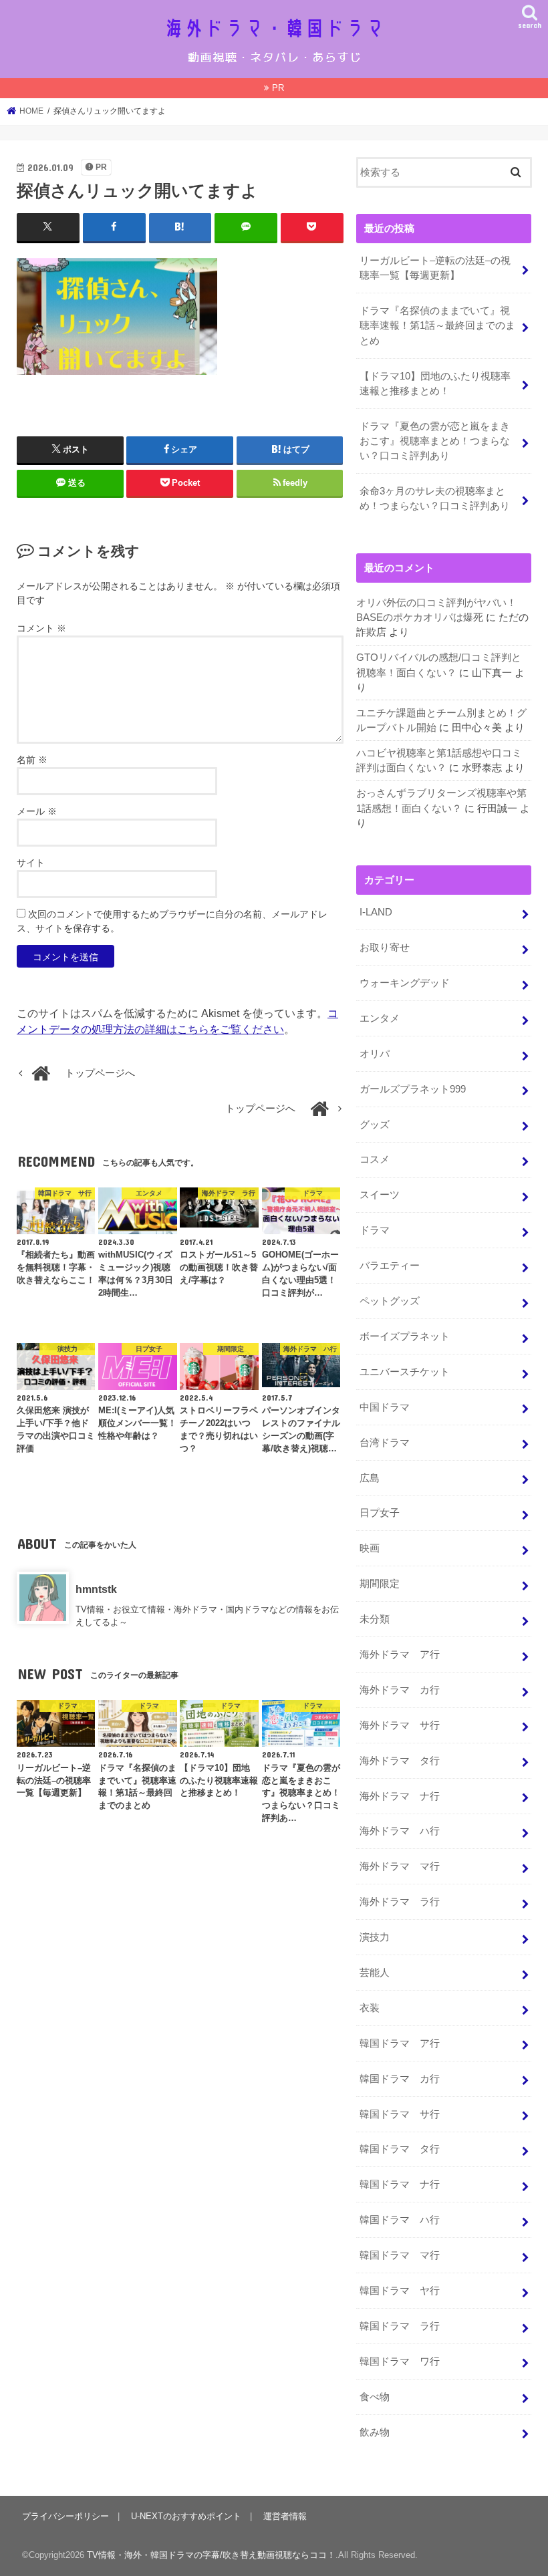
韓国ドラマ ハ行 (400, 2220)
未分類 (375, 1619)
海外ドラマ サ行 (400, 1725)
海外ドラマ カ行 (400, 1690)
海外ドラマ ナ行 (400, 1796)
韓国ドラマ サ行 (400, 2114)
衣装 (370, 2008)
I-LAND (376, 912)
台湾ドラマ (385, 1443)
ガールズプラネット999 (413, 1089)
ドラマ (375, 1230)
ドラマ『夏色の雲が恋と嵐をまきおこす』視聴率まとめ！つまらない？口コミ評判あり (435, 441)
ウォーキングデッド (405, 983)
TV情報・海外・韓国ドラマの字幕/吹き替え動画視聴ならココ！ (211, 2555)
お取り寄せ (385, 948)
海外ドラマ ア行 (400, 1655)
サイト (31, 863)
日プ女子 (380, 1513)
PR (278, 88)
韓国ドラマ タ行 (400, 2149)
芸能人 (375, 1973)
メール (37, 811)
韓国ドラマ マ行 (400, 2255)
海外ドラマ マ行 (400, 1866)
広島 (370, 1478)
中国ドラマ (385, 1407)
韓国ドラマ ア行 (400, 2043)
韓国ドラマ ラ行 (400, 2326)
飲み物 (375, 2432)
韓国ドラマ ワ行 (400, 2362)
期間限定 (380, 1584)
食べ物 (375, 2397)
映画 (370, 1548)
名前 (32, 760)
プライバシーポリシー (65, 2516)
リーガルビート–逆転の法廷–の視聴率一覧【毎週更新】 (435, 268)
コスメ (375, 1159)
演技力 (375, 1937)
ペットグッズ (390, 1301)
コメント (41, 628)
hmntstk (96, 1589)
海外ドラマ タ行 (400, 1761)
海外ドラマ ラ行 (400, 1902)
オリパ (375, 1054)
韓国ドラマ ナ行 (400, 2184)
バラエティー (390, 1266)
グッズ (375, 1125)
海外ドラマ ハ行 (400, 1831)
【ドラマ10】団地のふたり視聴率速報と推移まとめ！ (435, 384)
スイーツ (380, 1195)
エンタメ (380, 1018)
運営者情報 (285, 2516)
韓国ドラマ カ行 (400, 2079)
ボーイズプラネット (405, 1336)
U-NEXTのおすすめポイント (186, 2516)
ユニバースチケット (405, 1372)
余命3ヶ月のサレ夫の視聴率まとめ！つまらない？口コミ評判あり (435, 498)
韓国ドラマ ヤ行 (400, 2291)
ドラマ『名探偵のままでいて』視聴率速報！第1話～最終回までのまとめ (437, 325)
